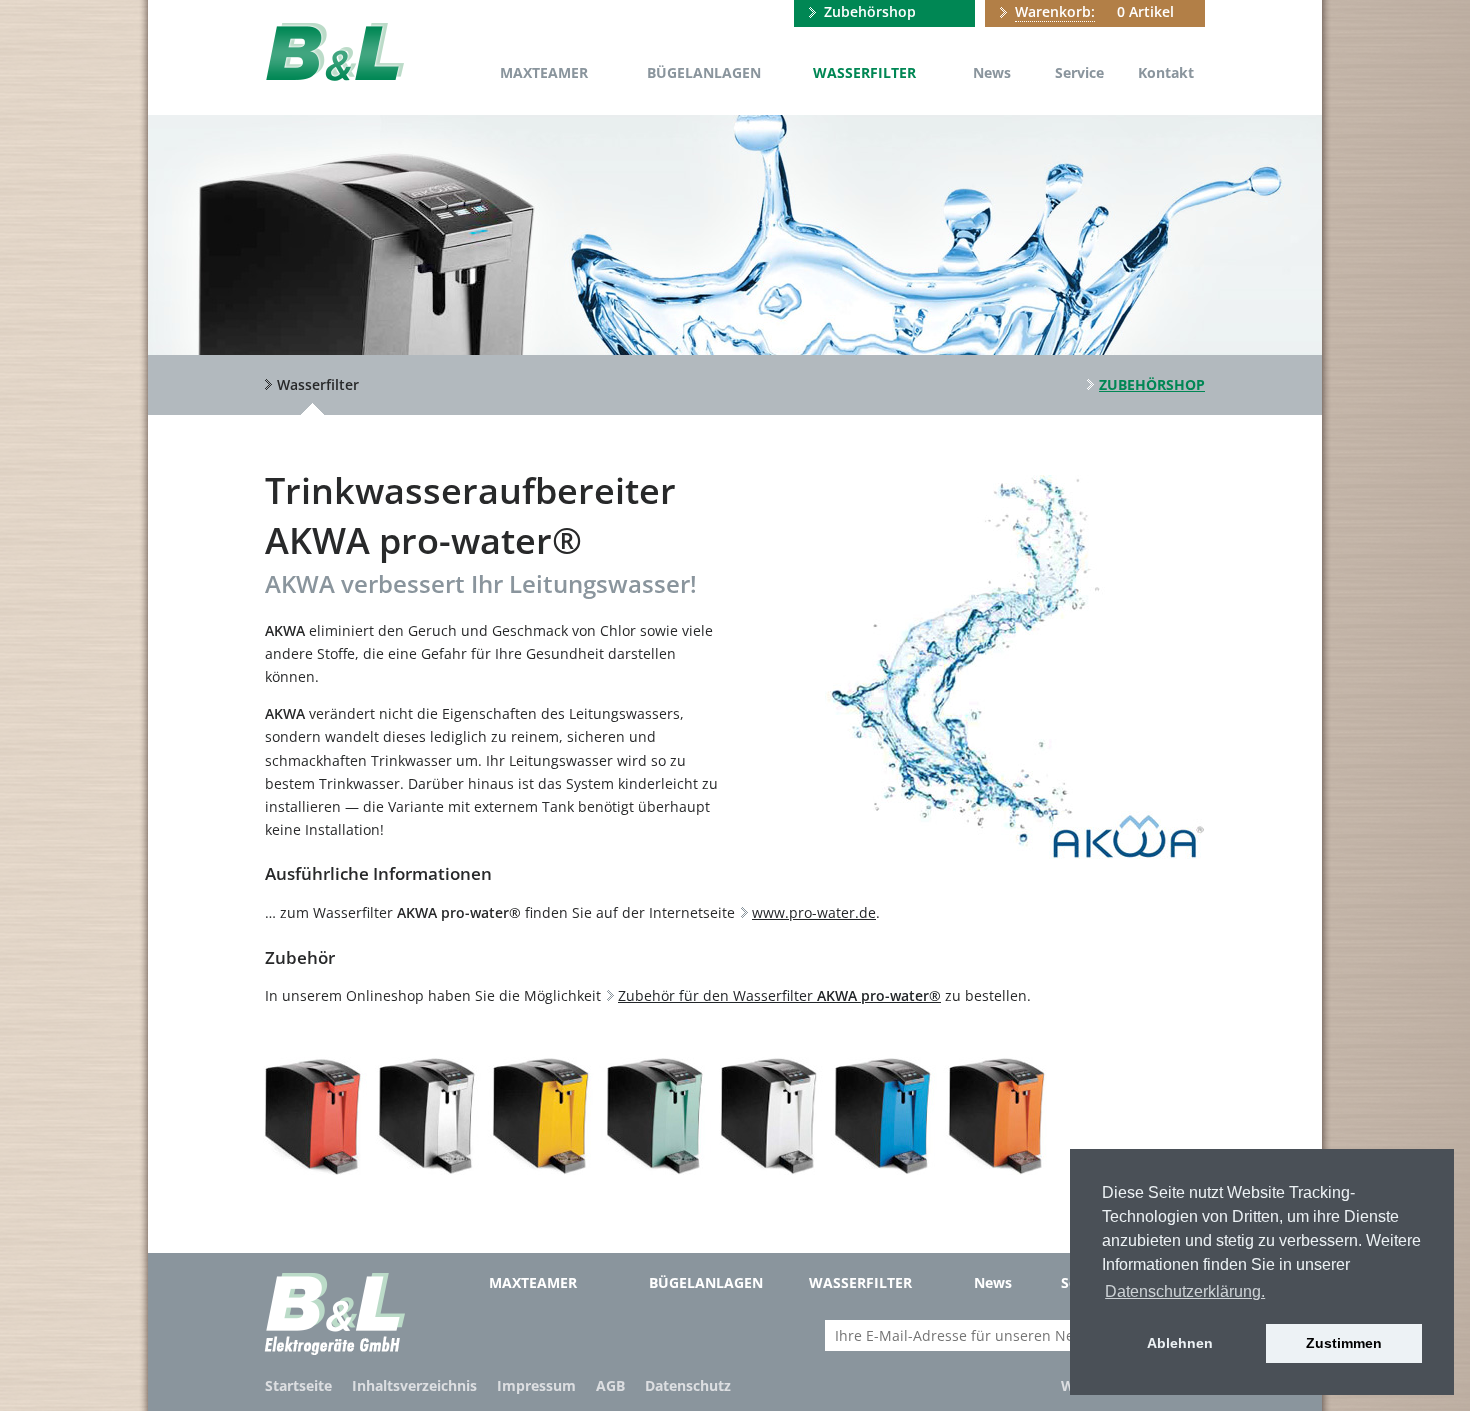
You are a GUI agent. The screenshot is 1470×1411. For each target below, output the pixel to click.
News (992, 72)
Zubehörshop (870, 11)
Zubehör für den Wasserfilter (779, 995)
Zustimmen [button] (1344, 1343)
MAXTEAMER (544, 72)
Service (1079, 72)
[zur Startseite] (335, 52)
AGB (610, 1385)
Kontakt (1166, 72)
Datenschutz (688, 1385)
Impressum (536, 1385)
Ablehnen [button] (1180, 1343)
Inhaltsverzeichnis (414, 1385)
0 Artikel (1094, 11)
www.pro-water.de (814, 912)
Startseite (298, 1385)
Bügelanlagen (704, 72)
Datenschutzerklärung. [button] (1185, 1291)
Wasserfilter (864, 72)
